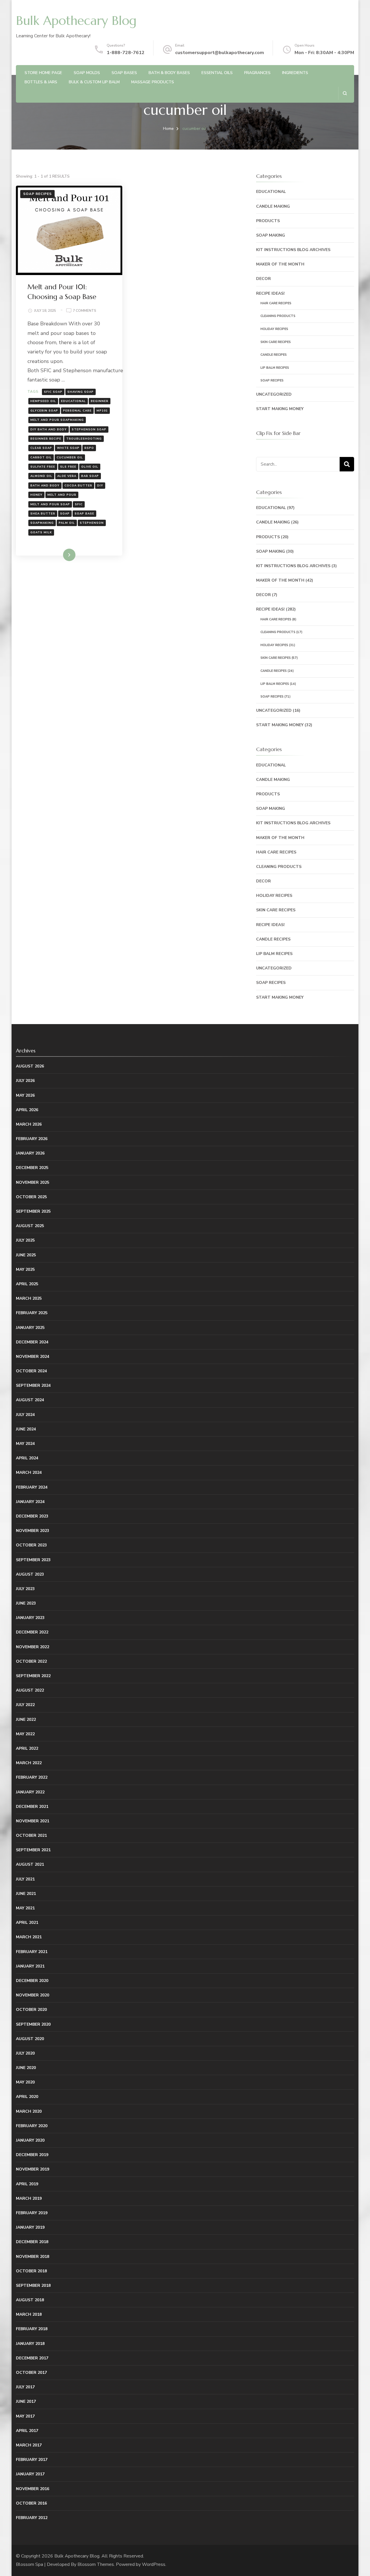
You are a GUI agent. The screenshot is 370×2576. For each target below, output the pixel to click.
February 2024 (32, 1487)
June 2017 (26, 2401)
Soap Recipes (37, 194)
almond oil (41, 476)
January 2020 (30, 2140)
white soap (68, 448)
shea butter (43, 514)
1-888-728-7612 (126, 53)
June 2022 (26, 1720)
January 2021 (30, 1966)
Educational (271, 192)
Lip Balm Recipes (275, 368)
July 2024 (25, 1415)
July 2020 (25, 2053)
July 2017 (25, 2387)
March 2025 (29, 1298)
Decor (263, 279)
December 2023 (32, 1516)
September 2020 (33, 2024)
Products (268, 221)
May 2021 (25, 1908)
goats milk (41, 532)
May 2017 (25, 2416)
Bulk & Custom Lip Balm (94, 82)
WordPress (154, 2564)
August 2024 (30, 1400)
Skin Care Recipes (276, 342)
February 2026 (32, 1139)
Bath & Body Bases (169, 73)
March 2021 (29, 1937)
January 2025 (30, 1328)
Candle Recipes (274, 355)
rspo (89, 448)
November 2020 (33, 1995)
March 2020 (29, 2111)
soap (65, 514)
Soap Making (271, 235)
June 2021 (26, 1894)
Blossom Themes (96, 2564)
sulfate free (43, 467)
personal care (77, 411)
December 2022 (32, 1632)
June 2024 (26, 1429)
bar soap (90, 476)
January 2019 (30, 2227)
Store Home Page (43, 73)
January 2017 (30, 2474)
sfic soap (53, 392)
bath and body (45, 486)
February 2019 (32, 2213)
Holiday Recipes (274, 329)
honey (36, 495)
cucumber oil (70, 458)
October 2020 (31, 2010)
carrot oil (41, 458)
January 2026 (30, 1153)
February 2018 (32, 2329)
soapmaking (42, 523)
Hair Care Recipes (276, 303)
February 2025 (32, 1313)
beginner (100, 401)
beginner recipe (46, 439)
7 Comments (85, 311)
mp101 (102, 411)
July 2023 (25, 1589)
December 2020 (32, 1981)
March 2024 (29, 1473)
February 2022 (32, 1777)
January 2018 (30, 2344)
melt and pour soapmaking (57, 420)
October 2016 (31, 2503)
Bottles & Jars (41, 82)
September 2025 (33, 1211)
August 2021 (30, 1864)
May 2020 (25, 2082)
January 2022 (30, 1792)
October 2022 (31, 1661)
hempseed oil (43, 401)
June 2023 (26, 1603)
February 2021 (32, 1952)
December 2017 (32, 2358)
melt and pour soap (50, 504)
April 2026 (27, 1110)
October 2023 (31, 1545)
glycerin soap (44, 411)
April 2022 (27, 1748)
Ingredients (295, 73)
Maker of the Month (280, 264)
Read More (60, 555)
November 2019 (33, 2169)
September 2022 (33, 1676)
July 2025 (25, 1240)
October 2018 (31, 2271)
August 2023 (30, 1574)
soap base (84, 514)
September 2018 (33, 2285)
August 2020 (30, 2039)
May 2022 (25, 1734)
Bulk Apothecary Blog (76, 21)
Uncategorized (274, 394)
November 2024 (33, 1357)
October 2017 (31, 2373)
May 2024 (25, 1444)
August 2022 (30, 1690)
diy (100, 486)
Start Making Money (280, 409)
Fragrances (257, 73)
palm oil (67, 523)
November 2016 (33, 2489)
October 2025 (31, 1197)
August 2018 (30, 2300)
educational (73, 401)
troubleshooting (84, 439)
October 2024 (31, 1371)
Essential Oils (217, 73)
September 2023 (33, 1560)
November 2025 (33, 1182)
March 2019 (29, 2198)
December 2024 (32, 1342)
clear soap (41, 448)
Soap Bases (124, 73)
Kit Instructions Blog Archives (293, 250)
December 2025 (32, 1168)
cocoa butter (78, 486)
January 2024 (30, 1502)
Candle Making (273, 206)
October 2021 (31, 1835)
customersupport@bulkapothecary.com (220, 53)
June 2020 (26, 2068)
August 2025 (30, 1226)
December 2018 (32, 2242)
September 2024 (33, 1385)
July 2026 (25, 1081)
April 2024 (27, 1458)
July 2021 (25, 1879)
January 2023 (30, 1618)
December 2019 (32, 2155)
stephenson (92, 523)
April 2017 (27, 2431)
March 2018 (29, 2314)
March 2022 (29, 1763)
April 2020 (27, 2097)
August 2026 (30, 1066)
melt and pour (62, 495)
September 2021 (33, 1850)
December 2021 (32, 1807)
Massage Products (153, 82)
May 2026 (25, 1095)
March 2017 (29, 2445)
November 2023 (33, 1531)
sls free (68, 467)
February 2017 (32, 2460)
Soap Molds (87, 73)
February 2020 (32, 2126)
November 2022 (33, 1647)
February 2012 (32, 2518)
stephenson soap (89, 429)
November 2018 (33, 2257)
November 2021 (33, 1821)
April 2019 (27, 2184)
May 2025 (25, 1269)
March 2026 (29, 1124)
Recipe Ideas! (270, 293)
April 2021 (27, 1923)
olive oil (90, 467)
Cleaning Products (278, 316)
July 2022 (25, 1705)
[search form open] (345, 93)
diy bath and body (49, 429)
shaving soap (81, 392)
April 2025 (27, 1284)
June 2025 (26, 1255)
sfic (79, 504)
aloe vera (67, 476)
